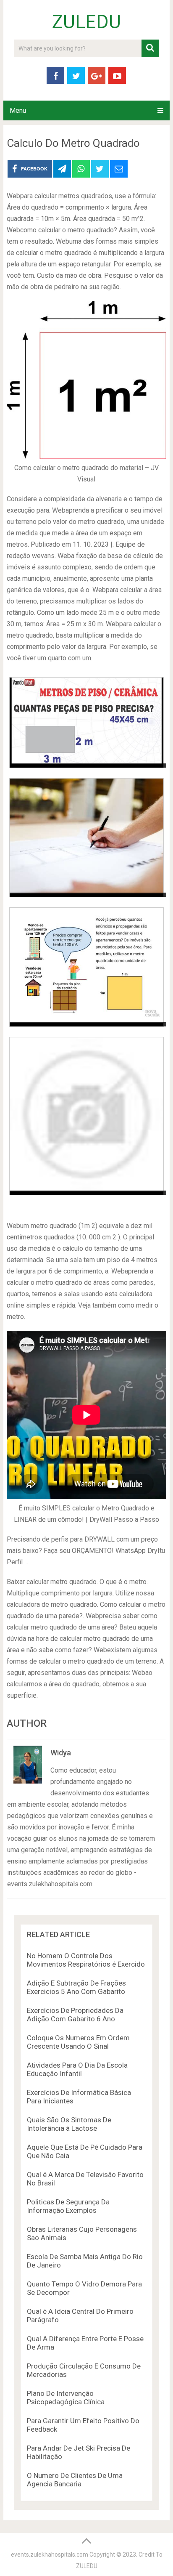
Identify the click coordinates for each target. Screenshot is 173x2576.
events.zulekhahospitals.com (50, 2555)
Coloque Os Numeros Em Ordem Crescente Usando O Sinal (78, 2042)
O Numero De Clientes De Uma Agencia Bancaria (75, 2480)
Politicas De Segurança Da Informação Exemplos (68, 2206)
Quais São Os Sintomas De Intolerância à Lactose (69, 2124)
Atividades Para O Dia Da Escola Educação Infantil (77, 2069)
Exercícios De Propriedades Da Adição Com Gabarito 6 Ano (75, 2015)
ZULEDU (86, 22)
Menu (18, 110)
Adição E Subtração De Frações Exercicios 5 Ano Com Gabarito (76, 1987)
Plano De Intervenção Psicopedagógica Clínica (66, 2398)
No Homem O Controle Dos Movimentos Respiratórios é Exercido (86, 1960)
